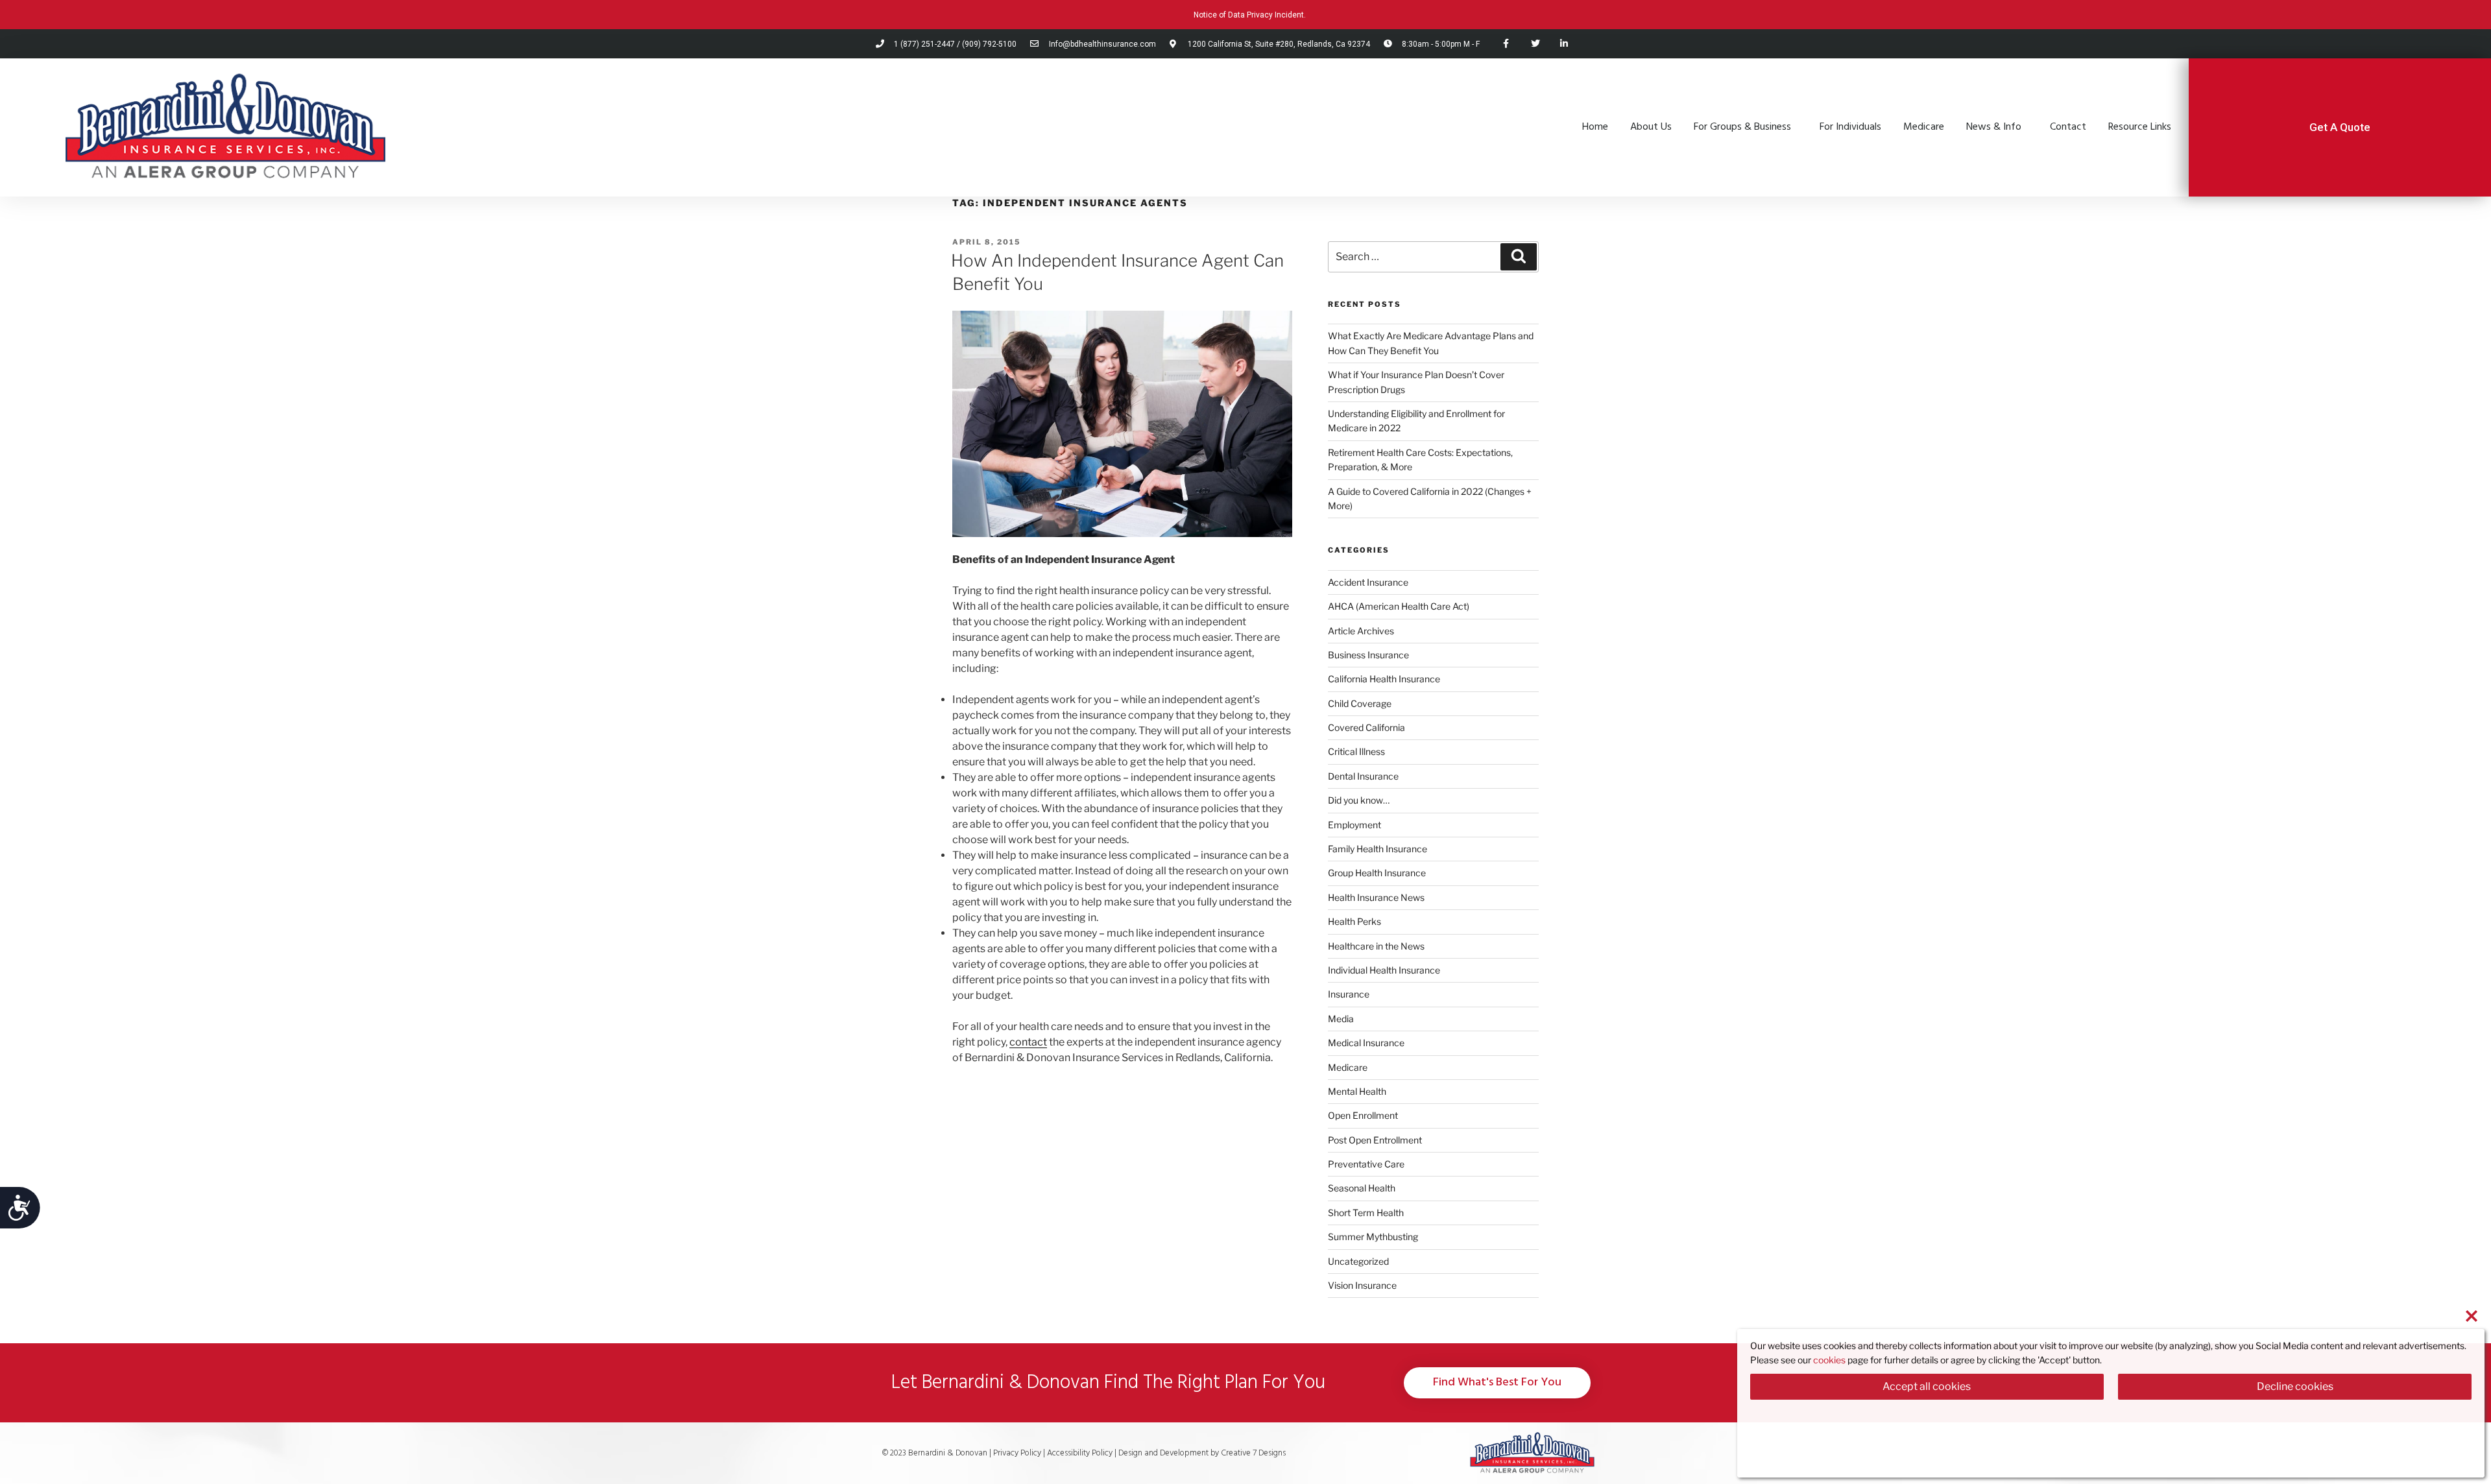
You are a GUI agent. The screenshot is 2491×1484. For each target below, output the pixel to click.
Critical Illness (1356, 751)
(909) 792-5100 (989, 44)
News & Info (1994, 127)
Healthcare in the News (1376, 946)
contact (1028, 1042)
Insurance (1349, 994)
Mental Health (1357, 1091)
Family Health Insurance (1378, 849)
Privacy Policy (1017, 1453)
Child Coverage (1360, 703)
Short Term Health (1366, 1213)
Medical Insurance (1366, 1043)
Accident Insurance (1368, 582)
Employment (1354, 825)
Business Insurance (1368, 655)
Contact (2068, 127)
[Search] (1519, 257)
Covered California (1366, 727)
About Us (1651, 127)
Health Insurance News (1376, 897)
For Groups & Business (1742, 127)
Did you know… (1359, 800)
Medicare (1924, 127)
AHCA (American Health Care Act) (1399, 606)
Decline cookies (2295, 1386)
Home (1595, 127)
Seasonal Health (1362, 1188)
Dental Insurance (1363, 776)
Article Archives (1361, 631)
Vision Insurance (1362, 1285)
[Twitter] (1535, 44)
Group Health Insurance (1377, 873)
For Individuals (1850, 127)
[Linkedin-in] (1564, 44)
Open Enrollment (1363, 1115)
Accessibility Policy (1081, 1453)
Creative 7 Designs (1252, 1453)
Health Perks (1354, 921)
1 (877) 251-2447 (924, 44)
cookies (1829, 1360)
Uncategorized (1358, 1261)
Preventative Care (1366, 1164)
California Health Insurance (1384, 679)
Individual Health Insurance (1384, 970)
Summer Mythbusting (1373, 1237)
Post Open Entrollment (1375, 1140)
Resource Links (2140, 127)
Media (1341, 1019)
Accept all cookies (1927, 1386)
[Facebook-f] (1506, 44)
